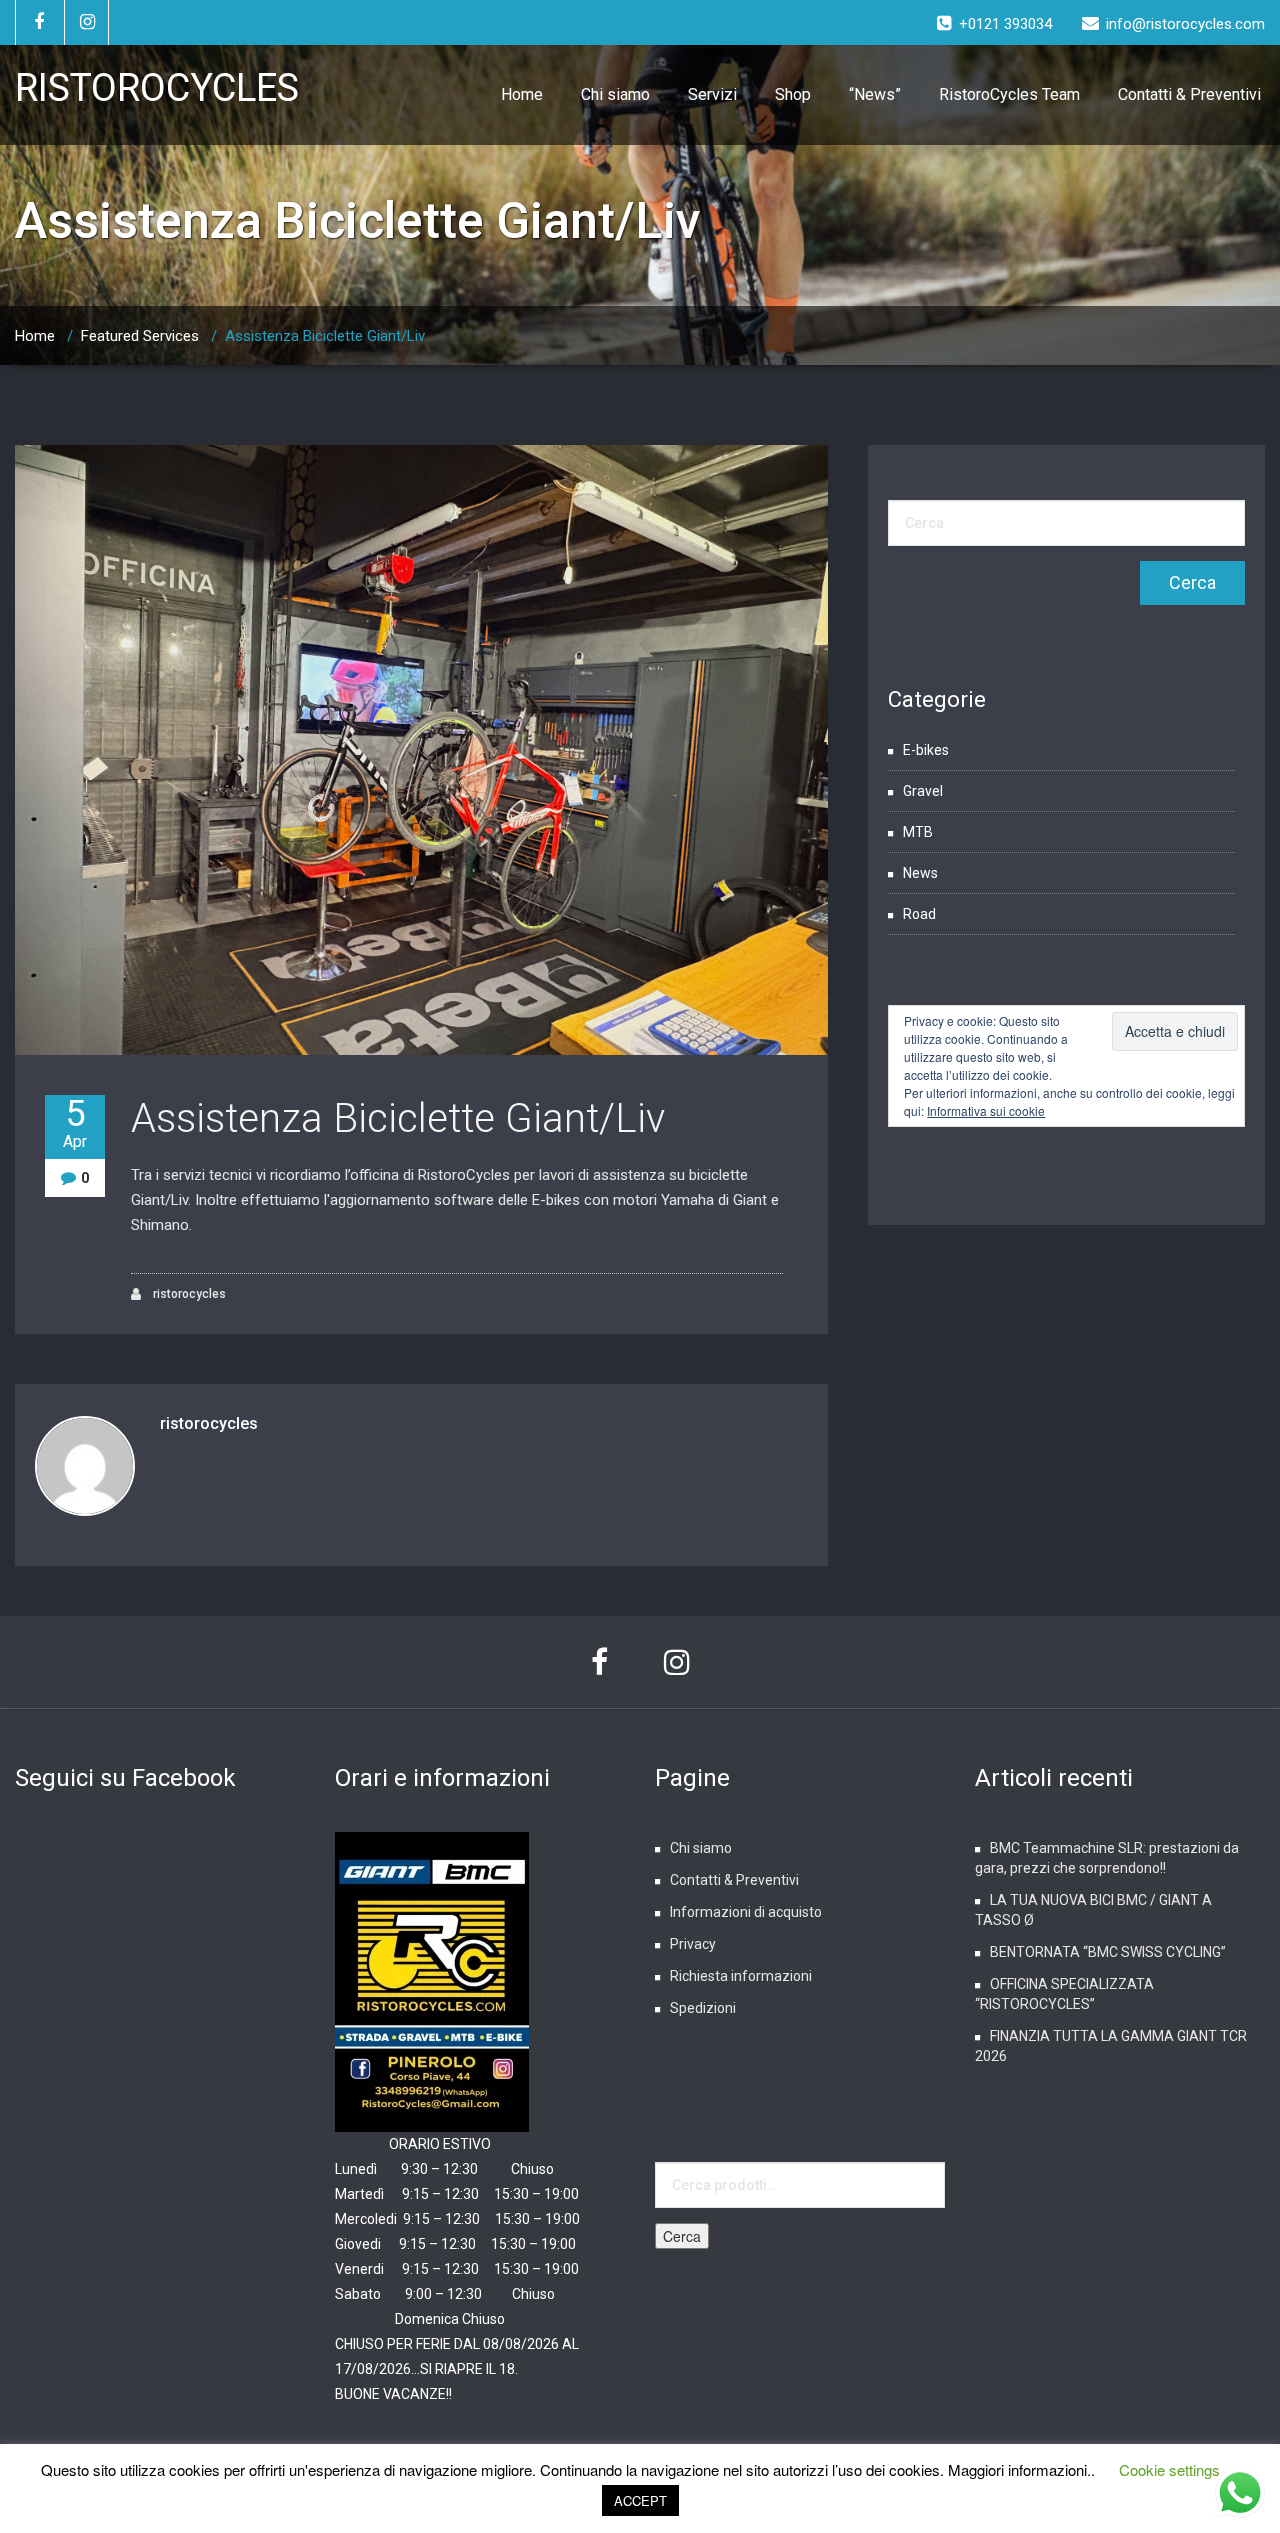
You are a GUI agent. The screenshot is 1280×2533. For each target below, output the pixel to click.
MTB (918, 832)
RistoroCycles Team (1009, 94)
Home (522, 94)
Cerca (682, 2236)
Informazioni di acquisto (746, 1912)
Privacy (693, 1944)
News (920, 873)
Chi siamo (615, 94)
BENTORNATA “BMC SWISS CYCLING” (1108, 1952)
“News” (875, 94)
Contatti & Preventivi (1189, 94)
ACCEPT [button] (640, 2500)
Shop (793, 94)
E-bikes (926, 750)
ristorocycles (188, 1294)
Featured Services (140, 336)
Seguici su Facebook (125, 1778)
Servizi (712, 94)
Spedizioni (703, 2008)
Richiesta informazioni (741, 1976)
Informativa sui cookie (986, 1110)
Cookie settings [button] (1169, 2469)
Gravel (923, 791)
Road (919, 914)
